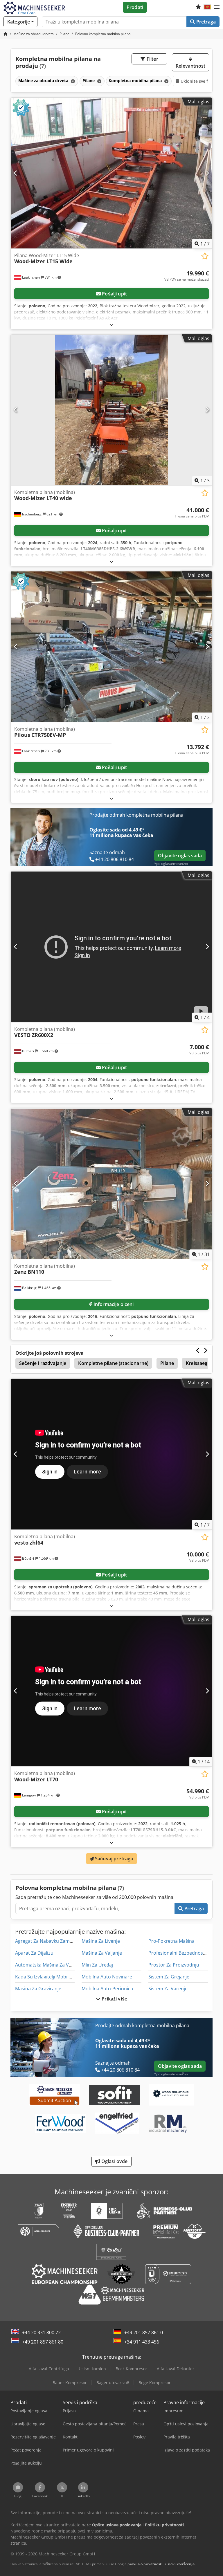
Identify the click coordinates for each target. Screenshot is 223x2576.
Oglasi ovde (114, 2161)
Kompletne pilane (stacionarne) (113, 1363)
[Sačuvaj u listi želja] (205, 256)
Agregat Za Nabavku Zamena (46, 1941)
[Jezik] (207, 7)
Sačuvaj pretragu (114, 1859)
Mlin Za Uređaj (97, 1965)
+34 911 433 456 (142, 2342)
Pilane (167, 1363)
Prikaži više (114, 1999)
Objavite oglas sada (180, 856)
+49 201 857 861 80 (43, 2342)
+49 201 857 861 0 (144, 2333)
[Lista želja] (198, 7)
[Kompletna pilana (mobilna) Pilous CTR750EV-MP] (111, 647)
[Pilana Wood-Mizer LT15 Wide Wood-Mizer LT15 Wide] (111, 173)
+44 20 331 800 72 (41, 2333)
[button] (217, 7)
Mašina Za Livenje (101, 1941)
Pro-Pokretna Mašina (171, 1941)
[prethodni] (16, 173)
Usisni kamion (92, 2369)
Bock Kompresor (131, 2369)
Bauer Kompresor (70, 2383)
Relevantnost (190, 66)
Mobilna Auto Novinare (107, 1977)
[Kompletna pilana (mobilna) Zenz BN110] (111, 1184)
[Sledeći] (207, 173)
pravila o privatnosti (145, 2564)
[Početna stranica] (6, 34)
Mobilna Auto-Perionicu (107, 1989)
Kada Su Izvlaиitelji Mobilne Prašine (53, 1977)
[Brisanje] (72, 81)
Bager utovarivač (113, 2383)
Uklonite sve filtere (199, 81)
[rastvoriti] (111, 325)
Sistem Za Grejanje (169, 1977)
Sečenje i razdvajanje (43, 1363)
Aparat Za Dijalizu (34, 1953)
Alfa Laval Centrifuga (49, 2369)
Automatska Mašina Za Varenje (49, 1965)
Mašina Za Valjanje (102, 1953)
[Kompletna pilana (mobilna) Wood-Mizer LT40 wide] (111, 410)
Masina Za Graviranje (38, 1989)
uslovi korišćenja (180, 2564)
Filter (152, 59)
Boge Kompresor (155, 2383)
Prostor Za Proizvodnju (174, 1965)
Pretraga (205, 22)
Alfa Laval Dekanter (176, 2369)
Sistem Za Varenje (168, 1989)
